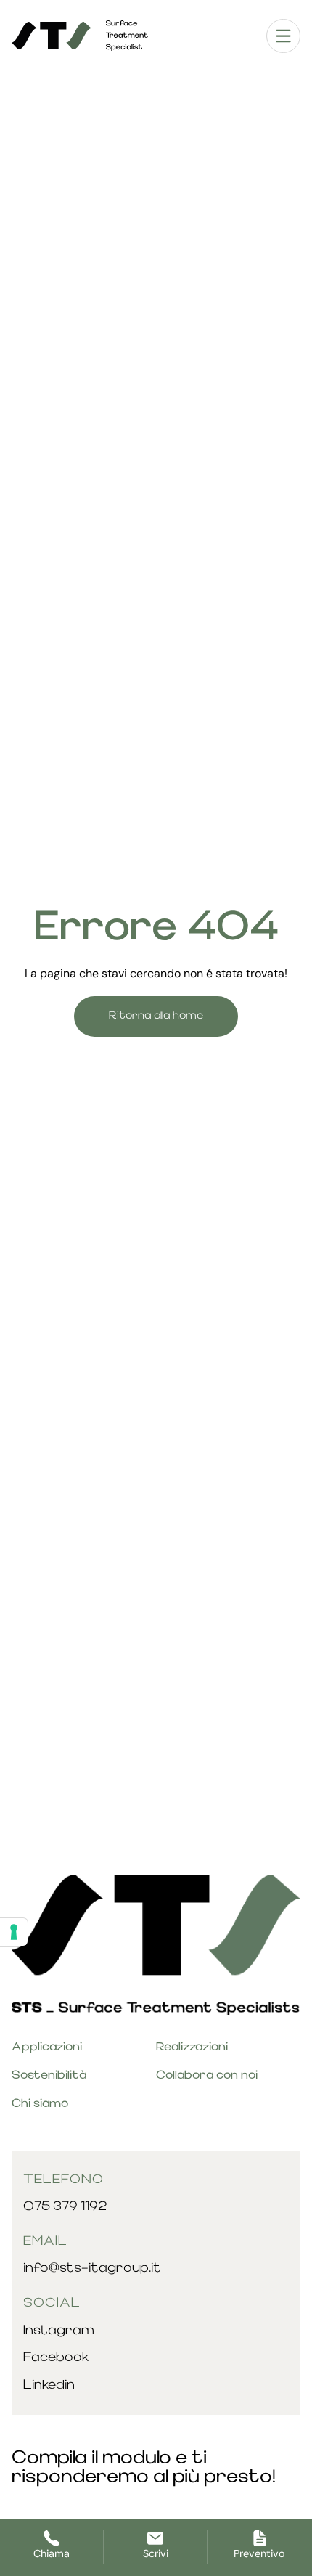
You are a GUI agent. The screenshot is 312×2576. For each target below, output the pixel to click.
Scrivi (156, 2553)
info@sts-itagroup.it (92, 2269)
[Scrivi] (155, 2538)
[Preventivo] (260, 2538)
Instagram (59, 2331)
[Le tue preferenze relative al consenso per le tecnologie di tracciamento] (14, 1932)
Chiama (52, 2553)
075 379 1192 (65, 2207)
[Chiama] (52, 2538)
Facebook (56, 2358)
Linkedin (49, 2385)
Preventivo (259, 2553)
